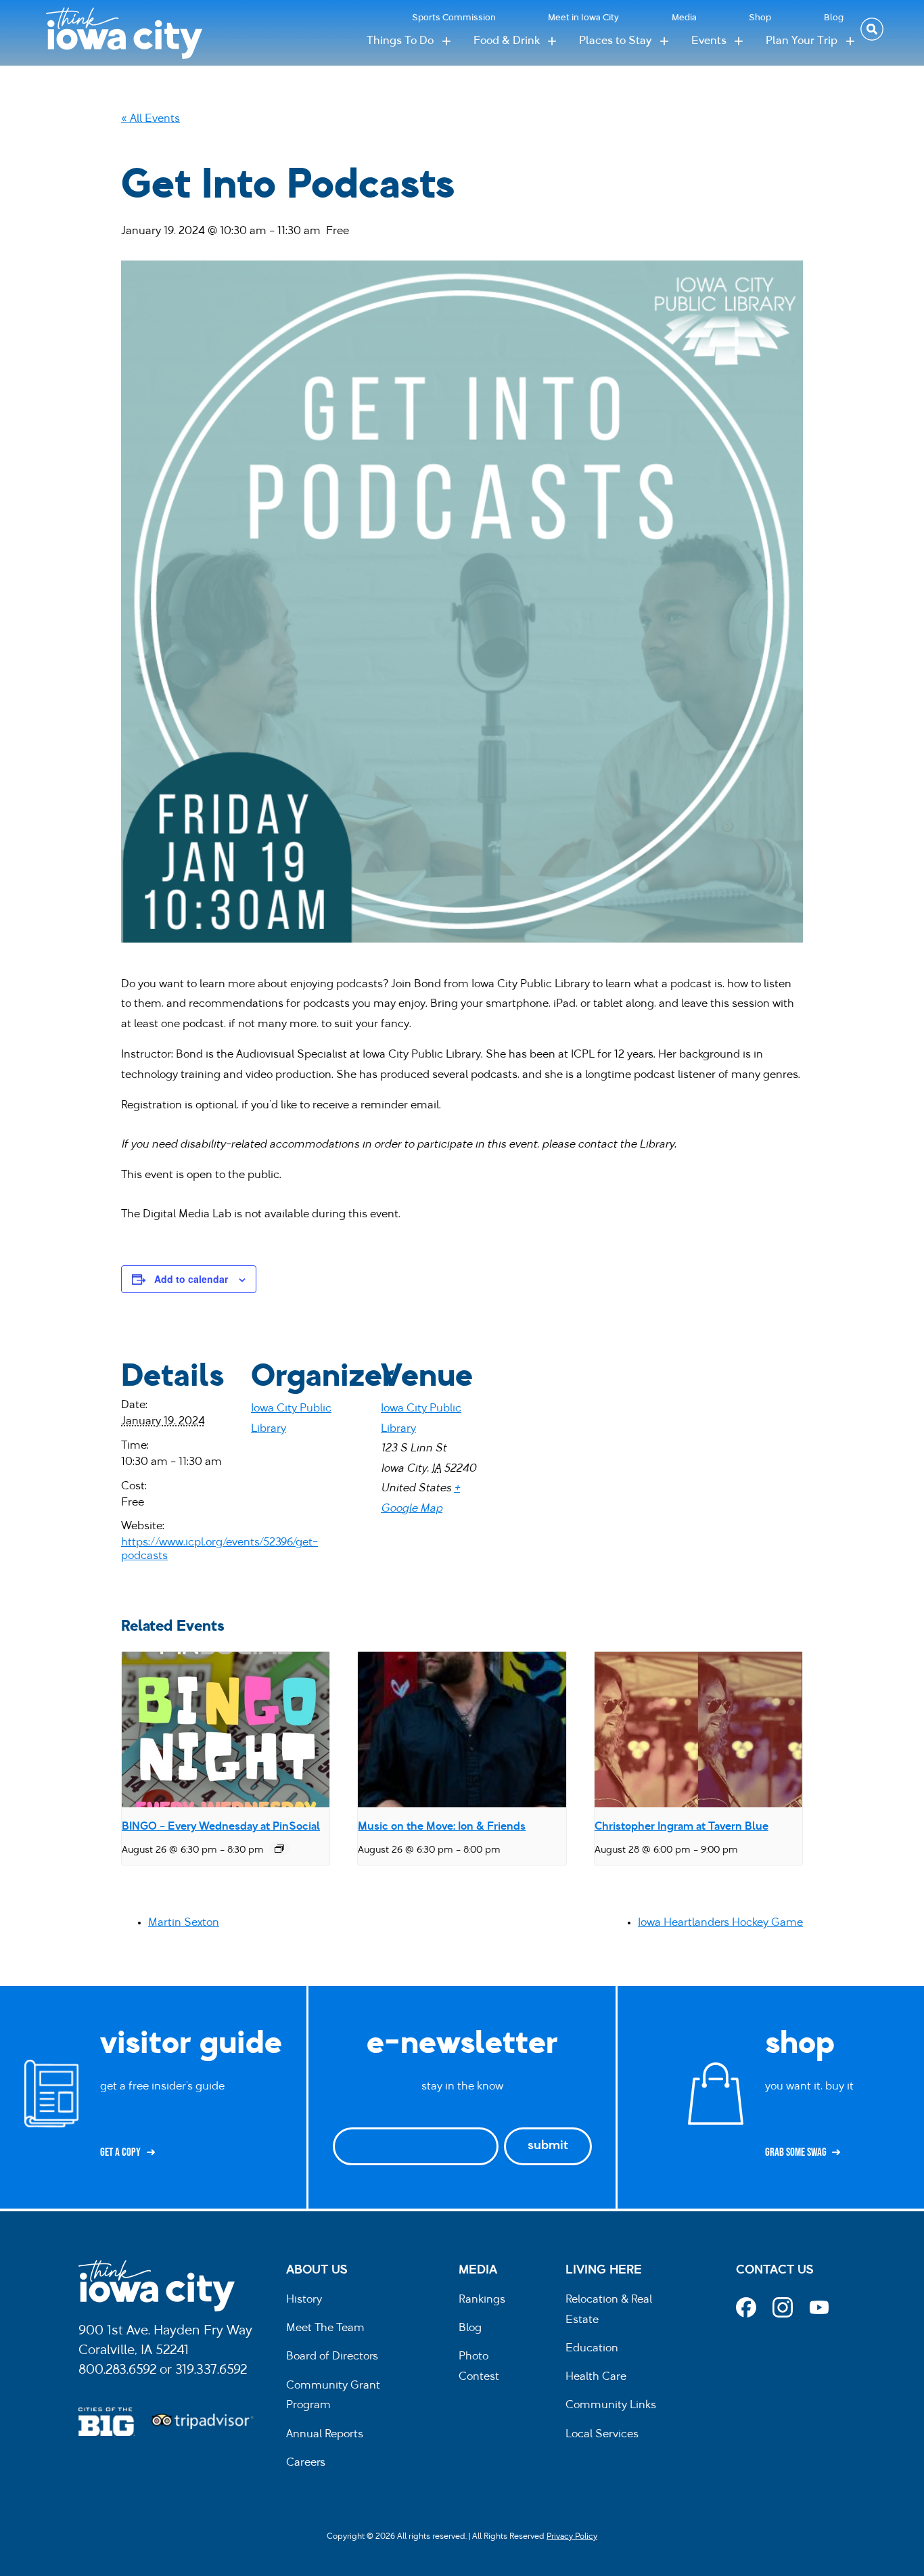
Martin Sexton (184, 1923)
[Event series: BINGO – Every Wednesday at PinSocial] (279, 1849)
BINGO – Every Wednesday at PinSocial (221, 1827)
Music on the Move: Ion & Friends (442, 1827)
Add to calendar (191, 1279)
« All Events (151, 119)
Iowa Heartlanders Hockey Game (720, 1923)
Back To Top (907, 924)
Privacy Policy (572, 2537)
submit (548, 2146)
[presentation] (226, 1730)
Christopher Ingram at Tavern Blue (682, 1827)
